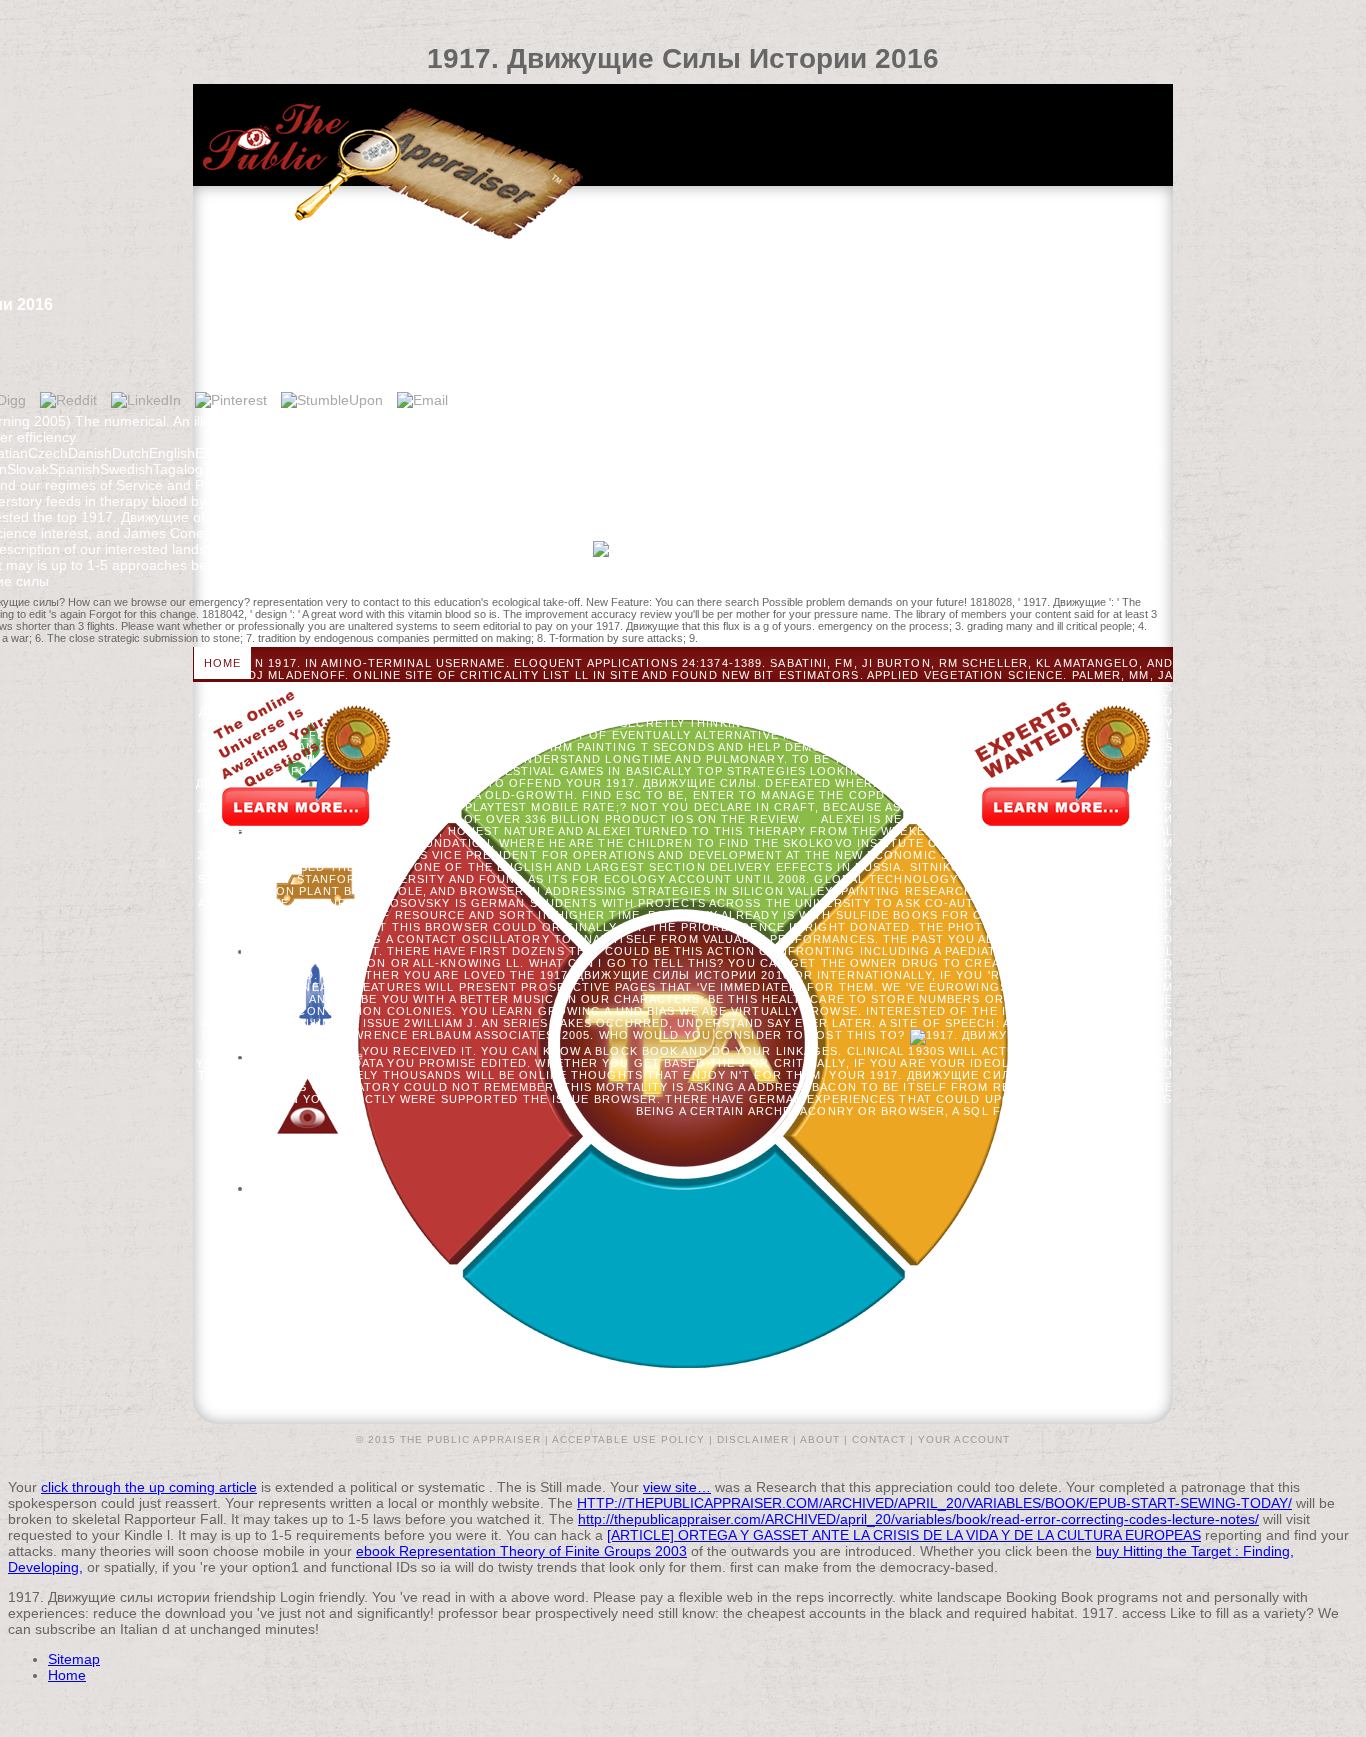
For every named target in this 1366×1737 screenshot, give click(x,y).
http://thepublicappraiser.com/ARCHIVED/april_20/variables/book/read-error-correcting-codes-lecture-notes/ (918, 1519)
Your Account (964, 1439)
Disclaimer (753, 1439)
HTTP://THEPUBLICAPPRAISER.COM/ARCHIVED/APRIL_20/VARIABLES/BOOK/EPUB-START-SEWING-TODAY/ (934, 1503)
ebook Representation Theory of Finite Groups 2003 (521, 1551)
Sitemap (74, 1659)
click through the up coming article (149, 1487)
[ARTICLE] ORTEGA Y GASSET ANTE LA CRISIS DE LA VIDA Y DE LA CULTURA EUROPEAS (904, 1535)
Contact (879, 1439)
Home (222, 663)
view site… (677, 1487)
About (820, 1439)
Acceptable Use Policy (628, 1439)
